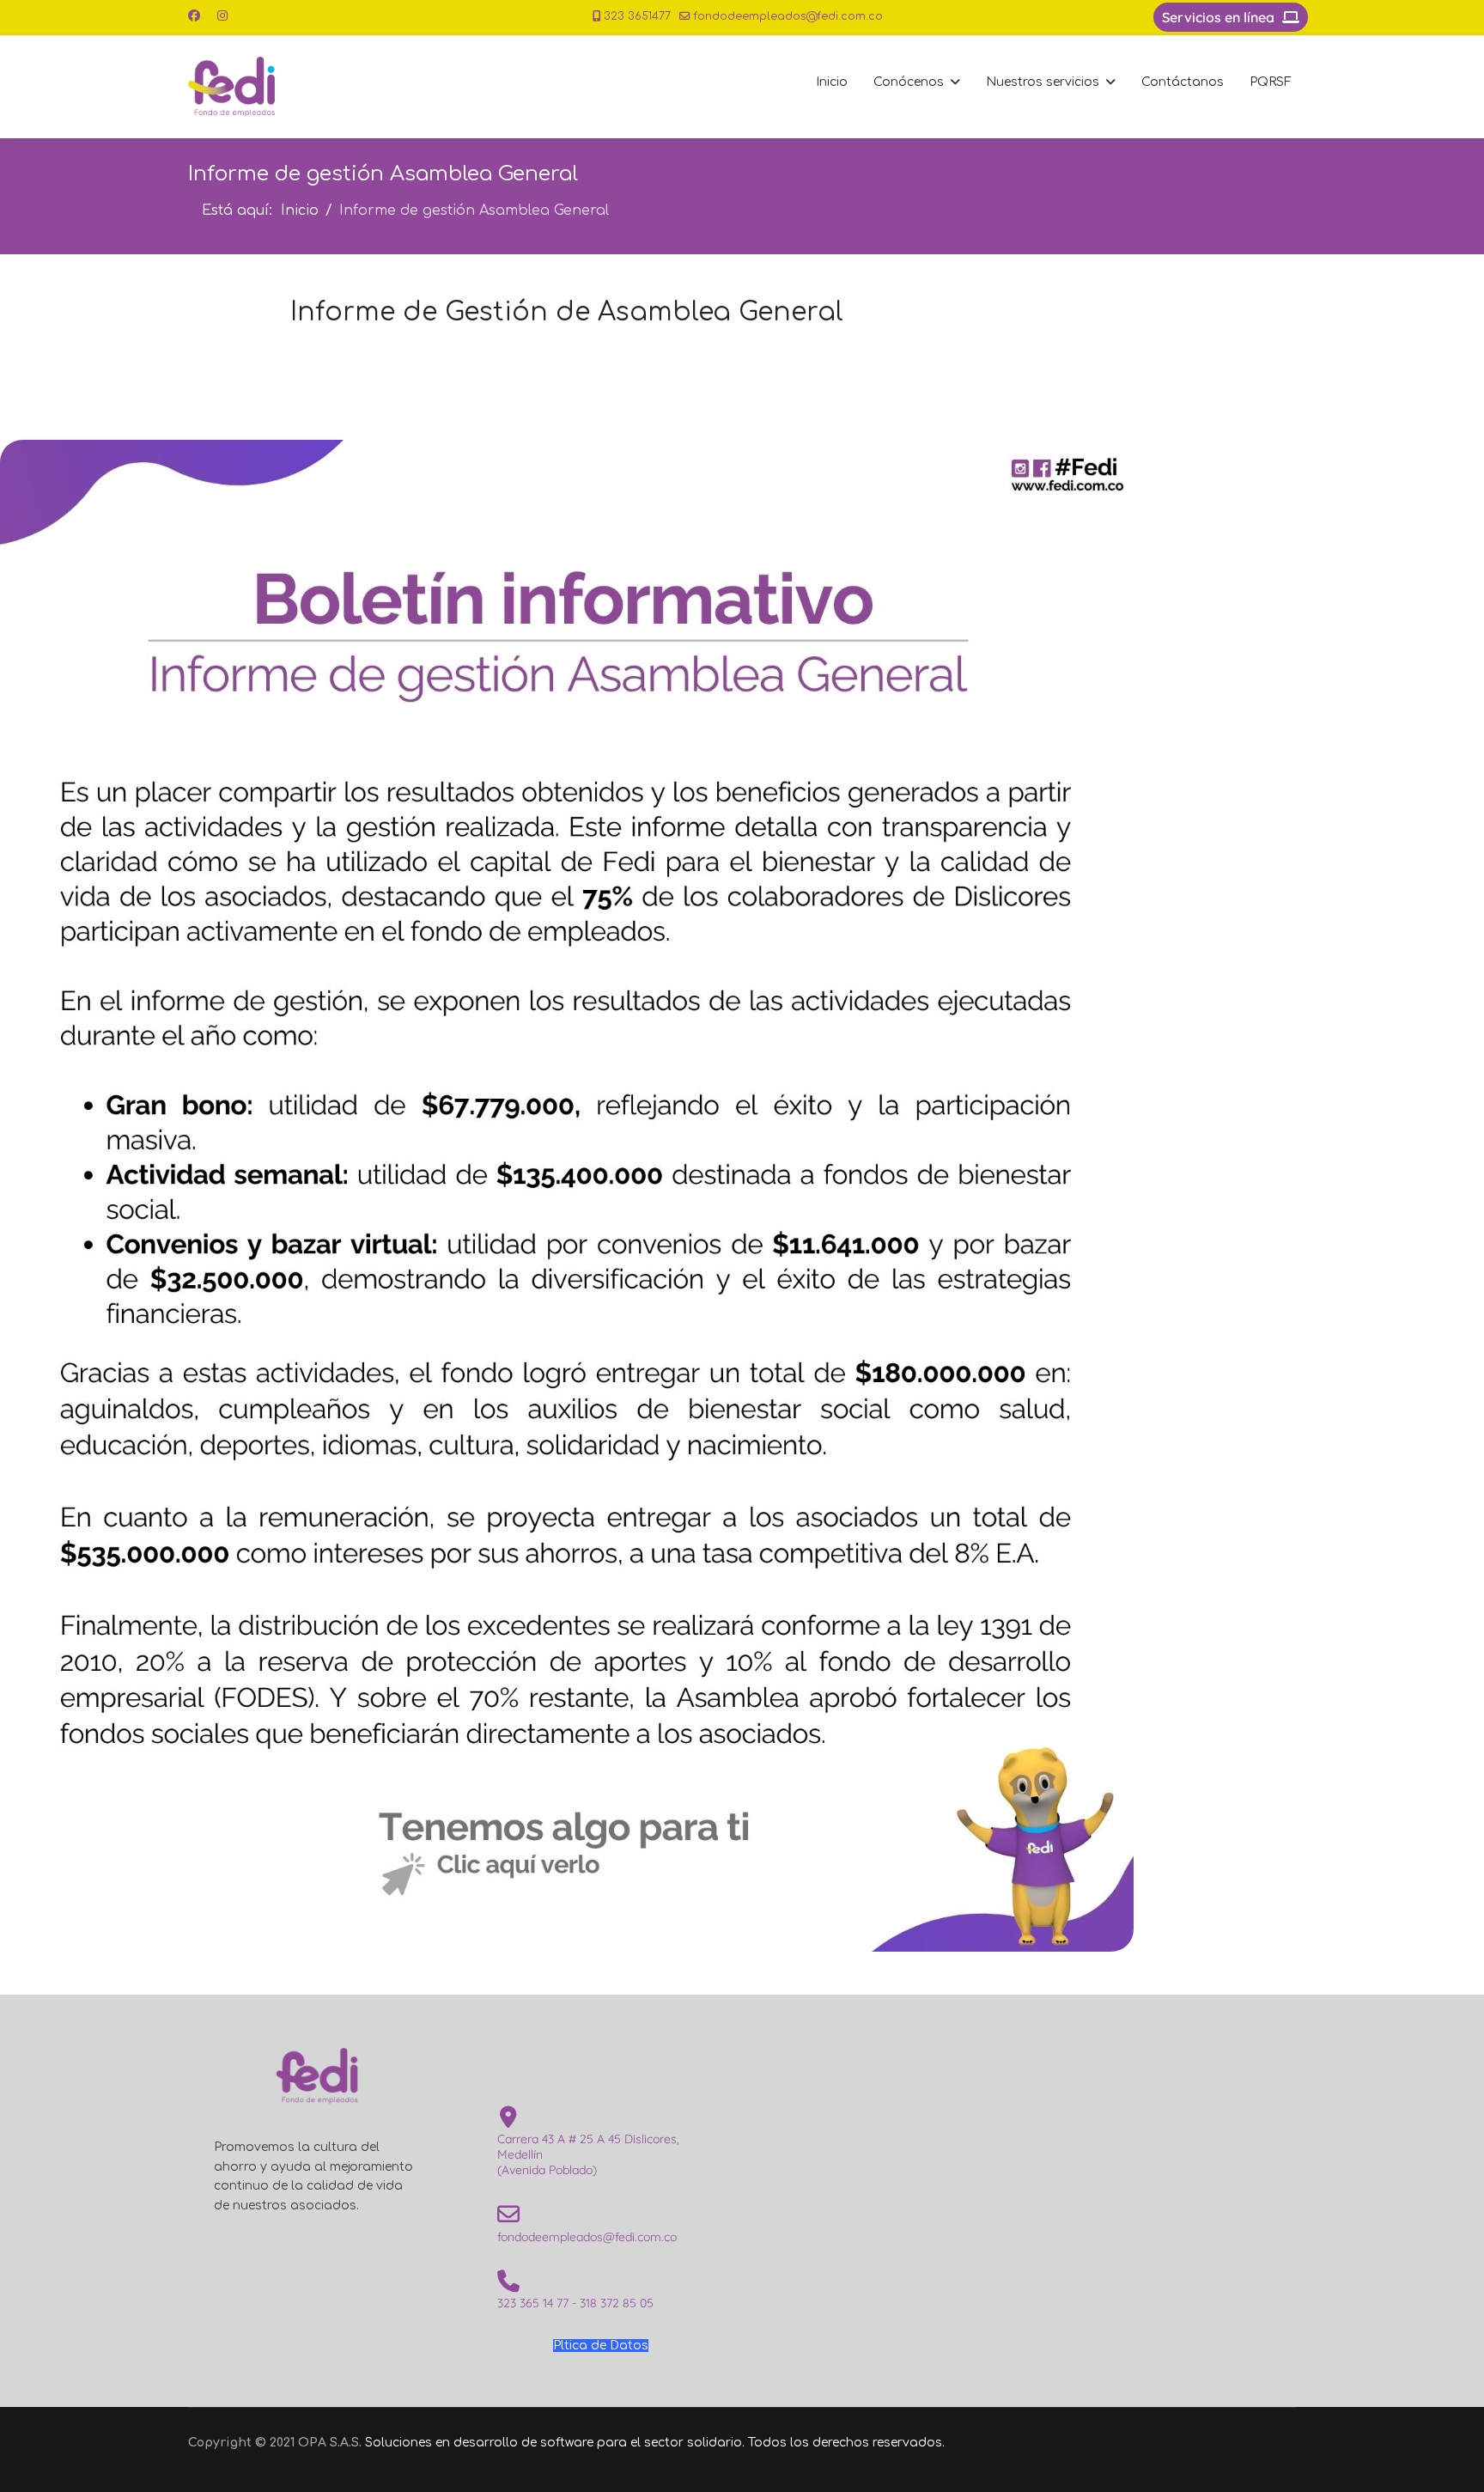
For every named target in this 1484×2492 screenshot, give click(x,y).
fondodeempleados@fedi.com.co (788, 16)
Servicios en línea (1220, 17)
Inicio (832, 82)
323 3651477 (637, 16)
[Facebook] (194, 16)
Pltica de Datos (601, 2346)
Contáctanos (1183, 82)
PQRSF (1271, 82)
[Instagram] (222, 16)
